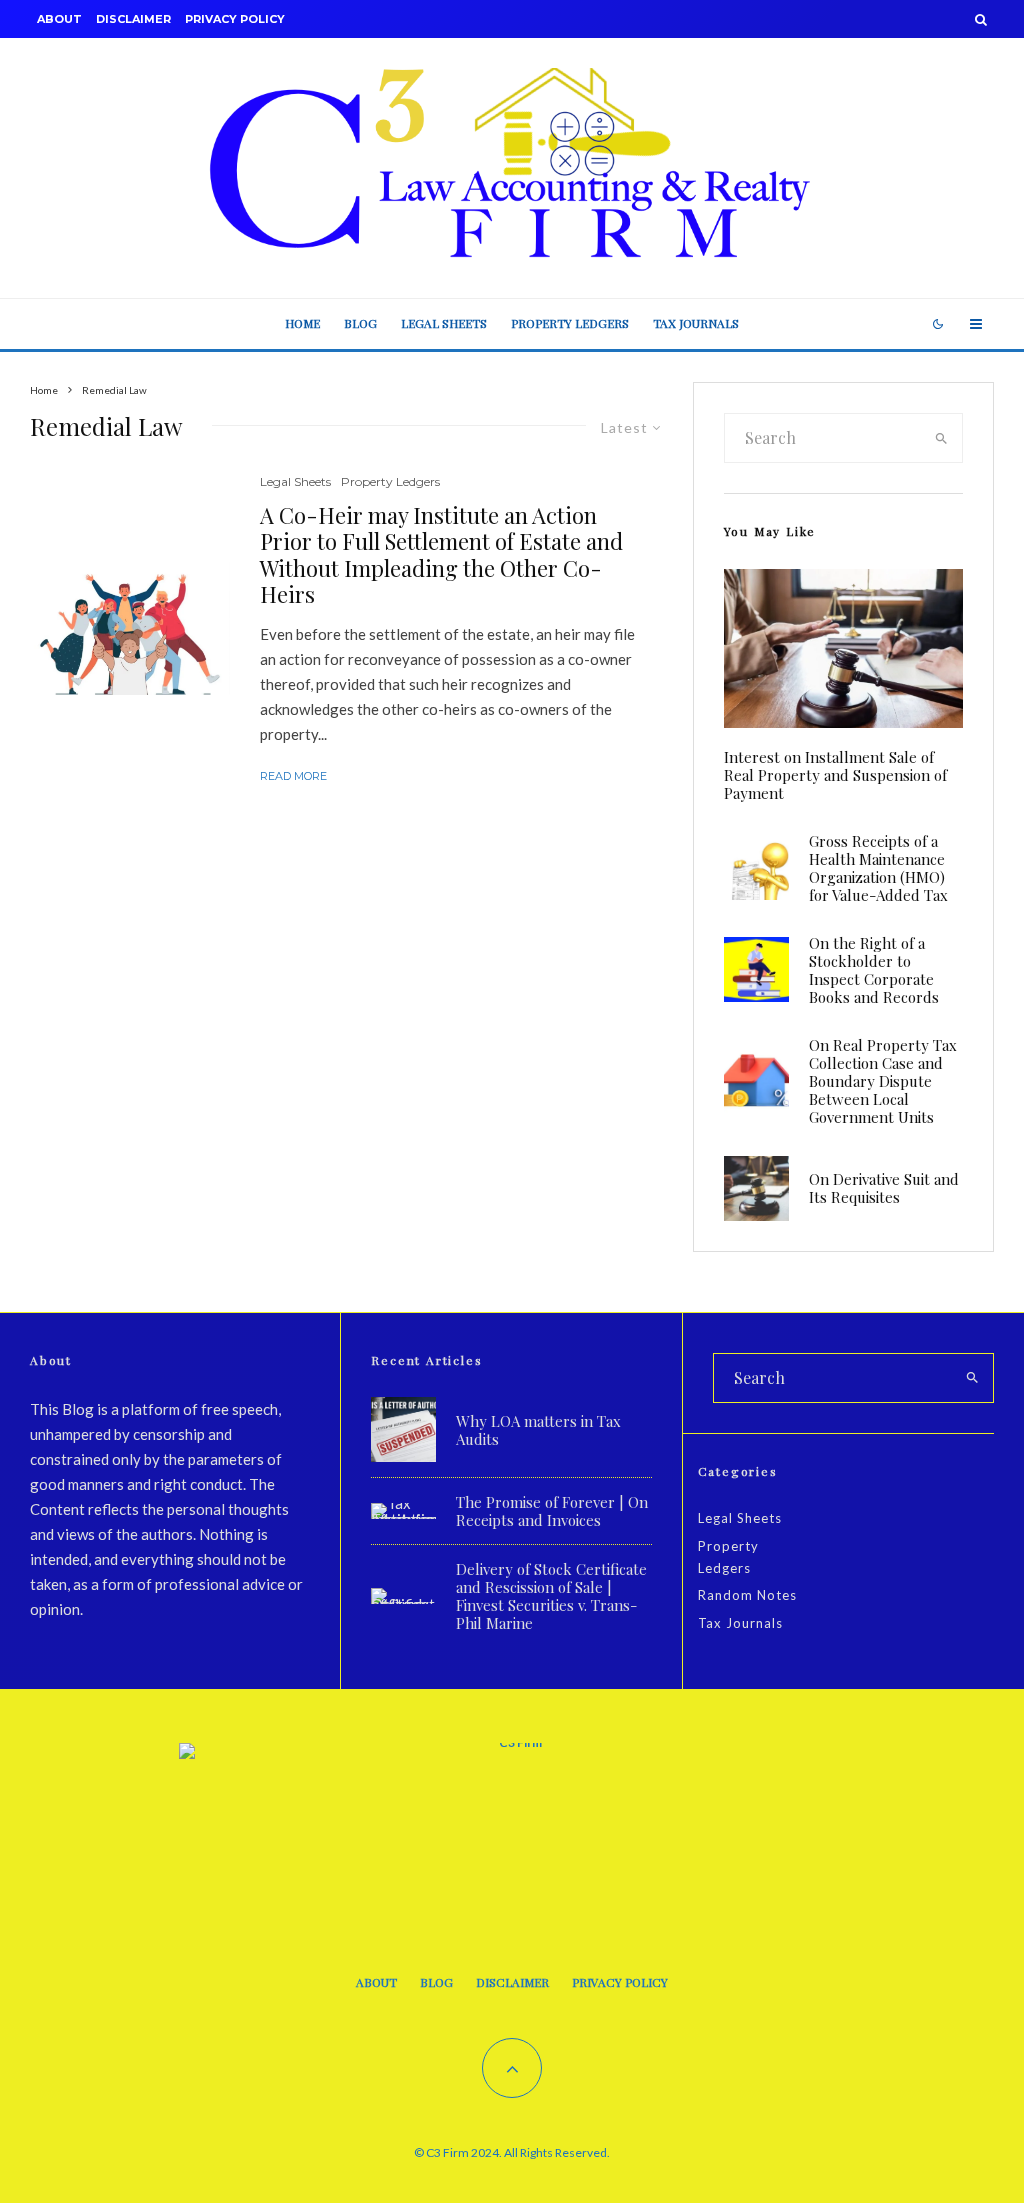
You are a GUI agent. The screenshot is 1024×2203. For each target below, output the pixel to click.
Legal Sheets (444, 323)
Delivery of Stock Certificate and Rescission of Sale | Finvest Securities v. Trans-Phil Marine (551, 1596)
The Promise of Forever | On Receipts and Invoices (552, 1511)
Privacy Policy (235, 19)
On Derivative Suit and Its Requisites (884, 1188)
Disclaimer (133, 19)
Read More (293, 776)
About (59, 19)
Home (302, 323)
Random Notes (747, 1595)
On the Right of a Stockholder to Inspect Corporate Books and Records (874, 970)
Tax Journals (696, 323)
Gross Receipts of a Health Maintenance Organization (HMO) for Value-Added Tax (878, 868)
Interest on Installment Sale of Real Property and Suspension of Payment (835, 775)
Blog (360, 323)
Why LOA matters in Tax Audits (538, 1430)
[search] (941, 438)
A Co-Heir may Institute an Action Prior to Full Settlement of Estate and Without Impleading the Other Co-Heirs (441, 555)
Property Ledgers (570, 323)
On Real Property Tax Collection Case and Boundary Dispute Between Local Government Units (883, 1081)
